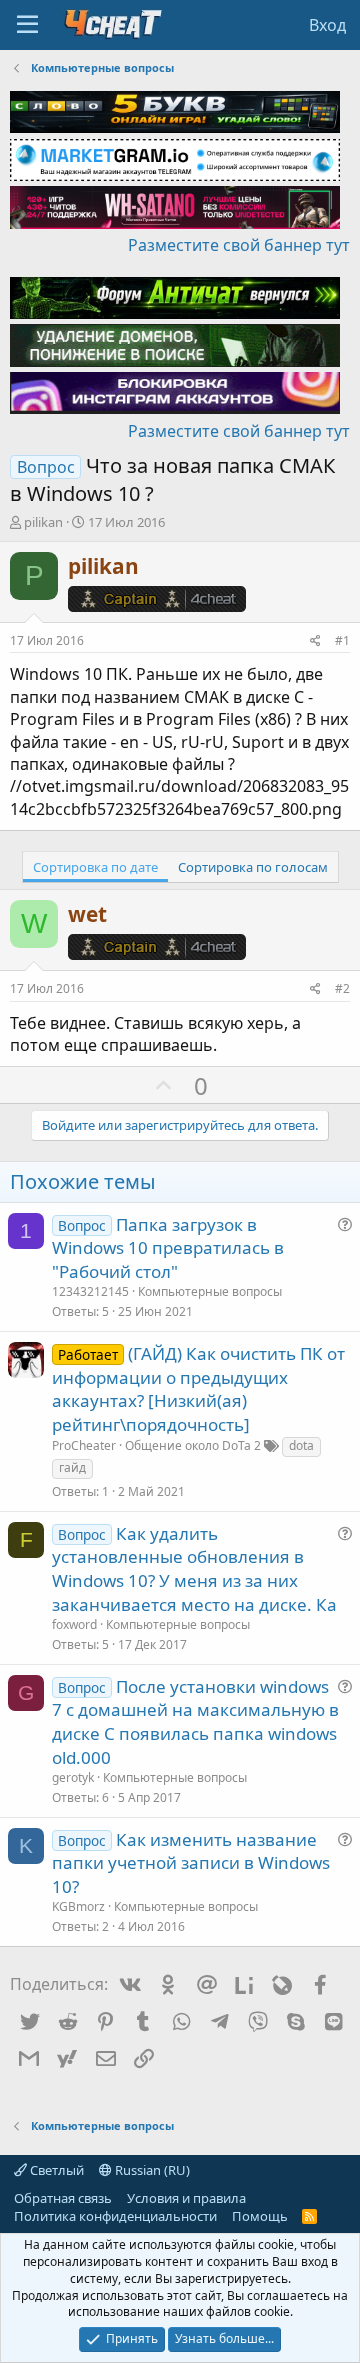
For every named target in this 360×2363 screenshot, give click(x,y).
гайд (72, 1467)
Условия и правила (186, 2198)
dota (301, 1445)
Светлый (55, 2170)
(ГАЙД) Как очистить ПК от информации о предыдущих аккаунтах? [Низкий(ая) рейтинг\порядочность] (198, 1389)
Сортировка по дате (95, 867)
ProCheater (84, 1445)
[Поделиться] (315, 641)
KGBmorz (78, 1906)
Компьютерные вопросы (210, 1291)
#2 (342, 988)
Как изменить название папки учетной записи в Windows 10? (191, 1863)
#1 (342, 640)
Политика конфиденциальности (115, 2216)
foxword (74, 1624)
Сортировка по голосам (253, 867)
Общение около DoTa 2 (193, 1445)
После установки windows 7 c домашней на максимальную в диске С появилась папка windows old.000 (195, 1722)
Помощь (260, 2216)
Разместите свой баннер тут (239, 245)
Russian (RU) (151, 2170)
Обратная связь (63, 2198)
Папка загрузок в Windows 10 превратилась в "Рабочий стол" (168, 1248)
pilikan (43, 522)
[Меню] (27, 25)
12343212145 (90, 1291)
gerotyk (73, 1777)
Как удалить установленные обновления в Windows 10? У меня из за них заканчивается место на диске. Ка (194, 1569)
